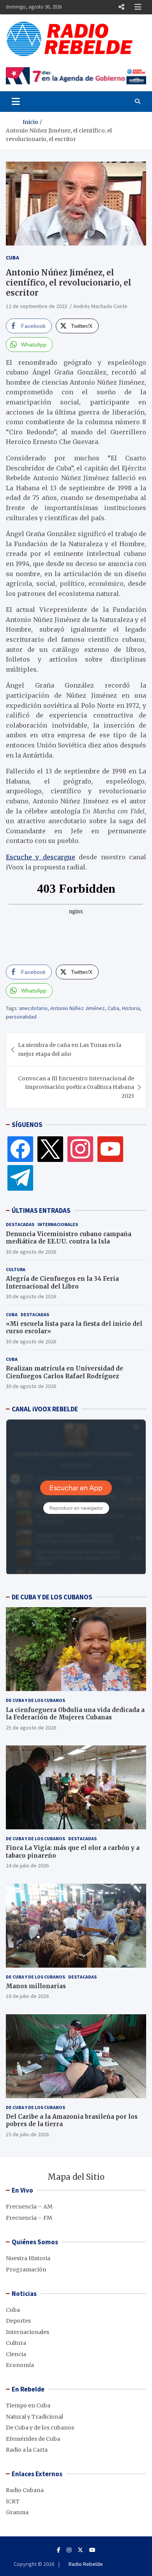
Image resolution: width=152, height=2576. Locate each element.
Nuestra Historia (28, 2258)
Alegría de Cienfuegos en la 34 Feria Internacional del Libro (62, 1283)
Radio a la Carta (27, 2450)
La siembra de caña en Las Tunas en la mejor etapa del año (70, 1049)
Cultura (16, 1269)
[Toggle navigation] (16, 101)
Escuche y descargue (41, 857)
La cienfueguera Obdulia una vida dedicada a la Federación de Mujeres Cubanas (75, 1714)
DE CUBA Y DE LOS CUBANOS (52, 1597)
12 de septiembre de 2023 (36, 306)
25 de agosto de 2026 (31, 1728)
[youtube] (110, 1149)
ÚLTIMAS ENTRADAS (41, 1210)
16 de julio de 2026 (27, 1996)
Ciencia (16, 2354)
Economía (20, 2365)
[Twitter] (50, 1149)
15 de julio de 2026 (27, 2134)
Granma (17, 2512)
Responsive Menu (121, 7)
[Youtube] (92, 2550)
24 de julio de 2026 (27, 1865)
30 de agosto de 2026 (31, 1252)
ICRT (13, 2501)
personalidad (21, 1017)
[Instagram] (80, 1149)
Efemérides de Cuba (33, 2439)
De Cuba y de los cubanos (35, 1700)
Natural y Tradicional (34, 2417)
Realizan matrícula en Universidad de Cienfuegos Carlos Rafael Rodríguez (65, 1372)
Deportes (18, 2321)
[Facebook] (20, 1149)
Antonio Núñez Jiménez (78, 1008)
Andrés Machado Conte (100, 306)
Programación (26, 2269)
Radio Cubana (25, 2490)
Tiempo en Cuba (28, 2405)
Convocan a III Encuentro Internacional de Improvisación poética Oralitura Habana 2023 (76, 1087)
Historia (131, 1008)
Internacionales (58, 1224)
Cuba (12, 258)
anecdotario (33, 1008)
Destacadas (20, 1224)
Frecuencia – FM (29, 2218)
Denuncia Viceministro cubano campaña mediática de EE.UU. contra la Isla (69, 1238)
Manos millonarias (36, 1986)
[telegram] (20, 1177)
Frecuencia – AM (29, 2207)
